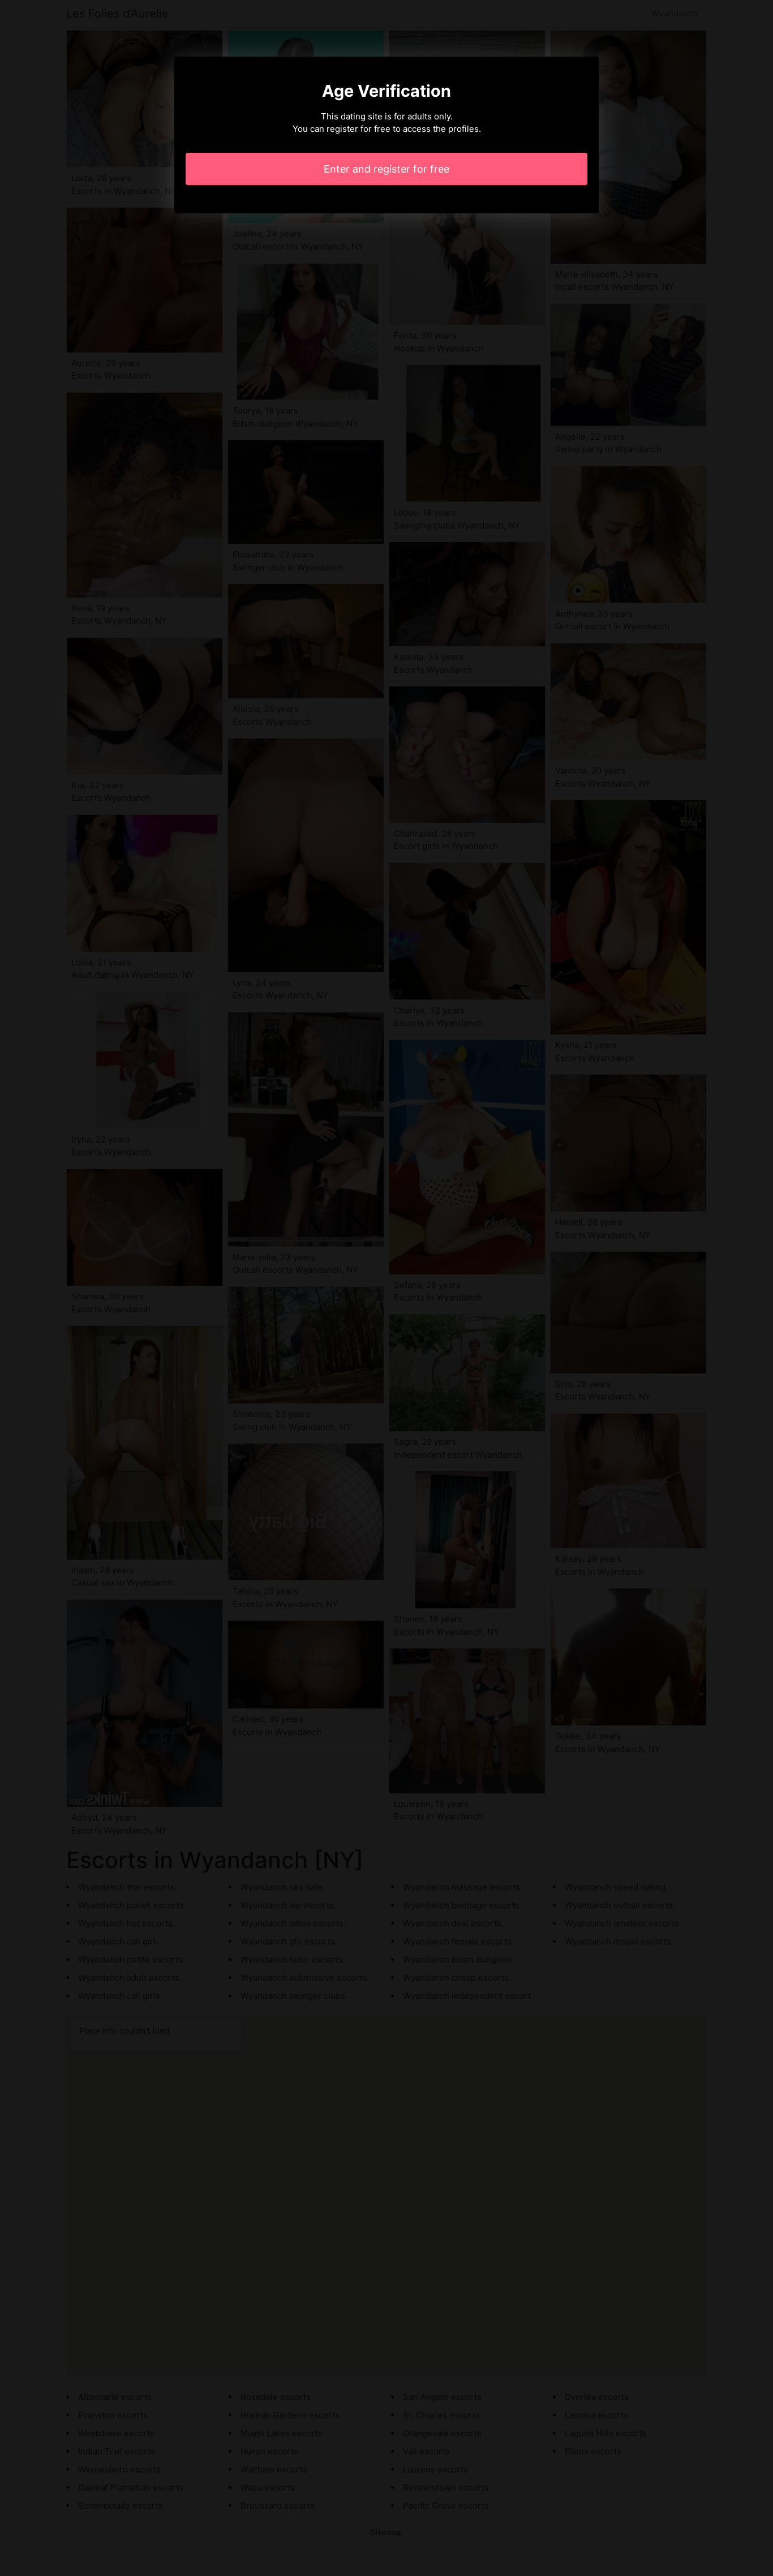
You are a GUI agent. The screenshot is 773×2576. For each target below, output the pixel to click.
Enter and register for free (386, 169)
